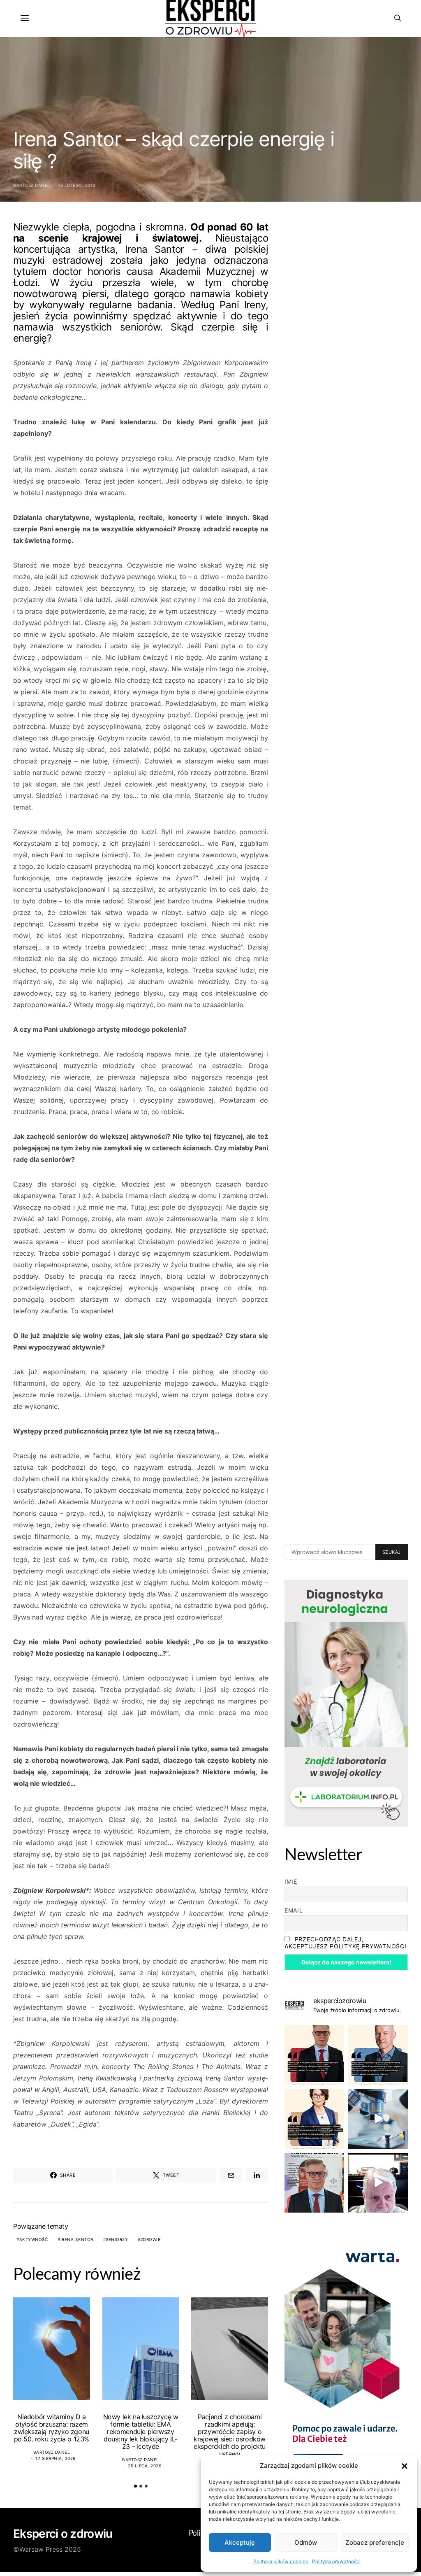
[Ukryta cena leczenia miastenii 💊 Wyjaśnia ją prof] (378, 2183)
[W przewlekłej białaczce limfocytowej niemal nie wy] (378, 2055)
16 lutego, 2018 (77, 185)
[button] (405, 2466)
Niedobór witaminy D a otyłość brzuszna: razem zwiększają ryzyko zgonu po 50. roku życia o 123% (52, 2428)
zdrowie (151, 2239)
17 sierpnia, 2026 (56, 2458)
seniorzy (117, 2239)
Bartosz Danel (32, 185)
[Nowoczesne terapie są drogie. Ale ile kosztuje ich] (378, 2119)
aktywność (34, 2239)
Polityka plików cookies (281, 2561)
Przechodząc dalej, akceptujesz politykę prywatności (345, 1943)
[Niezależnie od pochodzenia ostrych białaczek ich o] (314, 2119)
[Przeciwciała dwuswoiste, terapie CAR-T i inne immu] (314, 2055)
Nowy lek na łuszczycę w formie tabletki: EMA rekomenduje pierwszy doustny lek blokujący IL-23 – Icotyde (141, 2432)
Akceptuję (240, 2542)
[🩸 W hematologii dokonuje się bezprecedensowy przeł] (314, 2183)
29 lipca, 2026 (145, 2466)
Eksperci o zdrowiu (63, 2534)
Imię (291, 1881)
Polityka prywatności (336, 2561)
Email (294, 1910)
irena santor (77, 2239)
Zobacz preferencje (375, 2542)
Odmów (306, 2542)
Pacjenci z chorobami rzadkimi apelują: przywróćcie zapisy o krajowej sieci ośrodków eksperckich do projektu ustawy (230, 2435)
